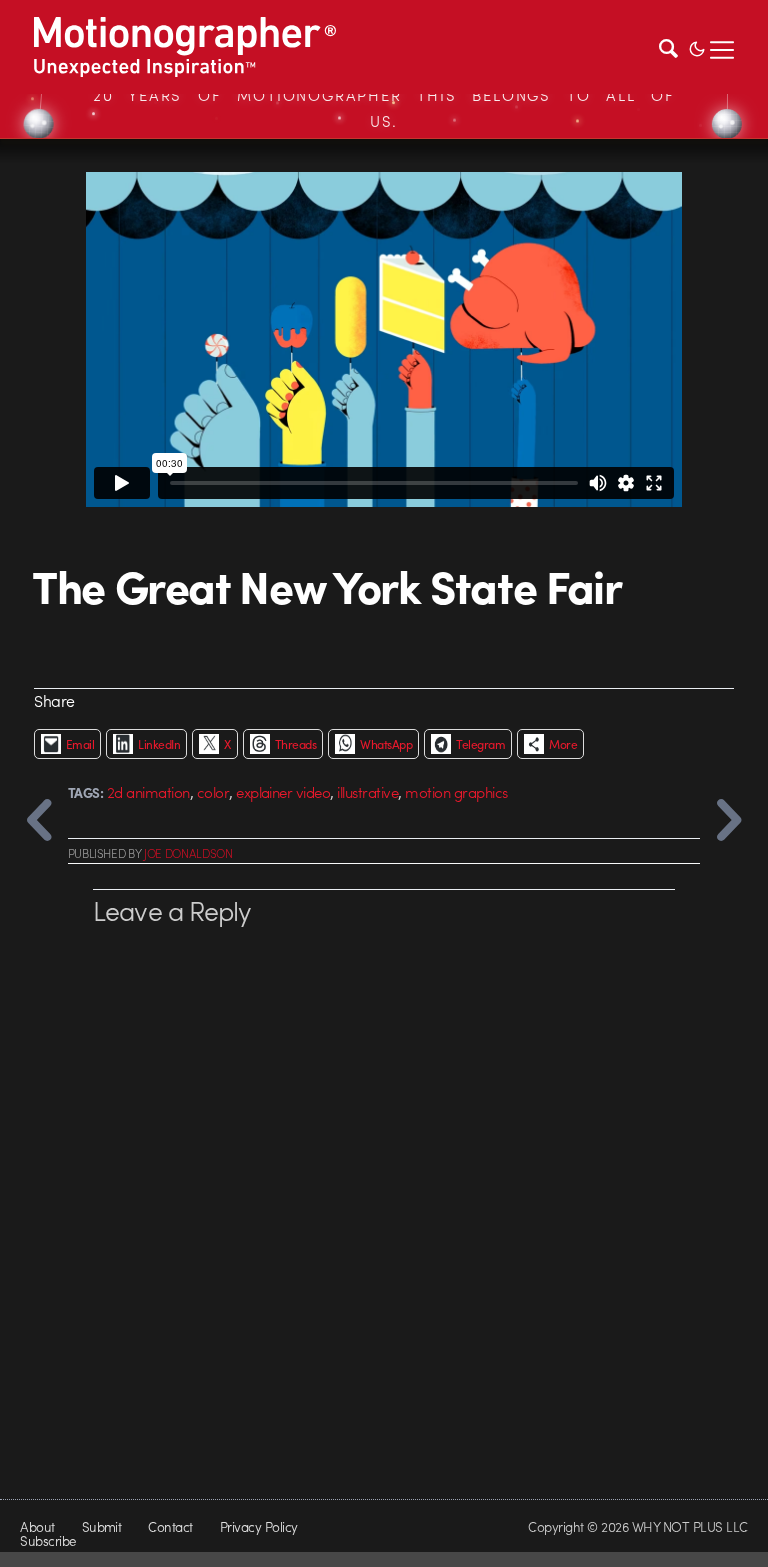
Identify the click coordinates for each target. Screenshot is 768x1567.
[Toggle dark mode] (697, 47)
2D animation (148, 792)
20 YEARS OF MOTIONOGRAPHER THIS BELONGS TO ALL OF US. (384, 108)
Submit (102, 1526)
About (37, 1526)
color (213, 792)
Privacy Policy (259, 1526)
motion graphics (456, 792)
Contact (170, 1526)
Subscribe (47, 1540)
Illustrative (367, 792)
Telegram (480, 744)
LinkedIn (159, 744)
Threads (295, 744)
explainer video (283, 792)
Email (80, 744)
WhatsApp (386, 744)
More (563, 744)
